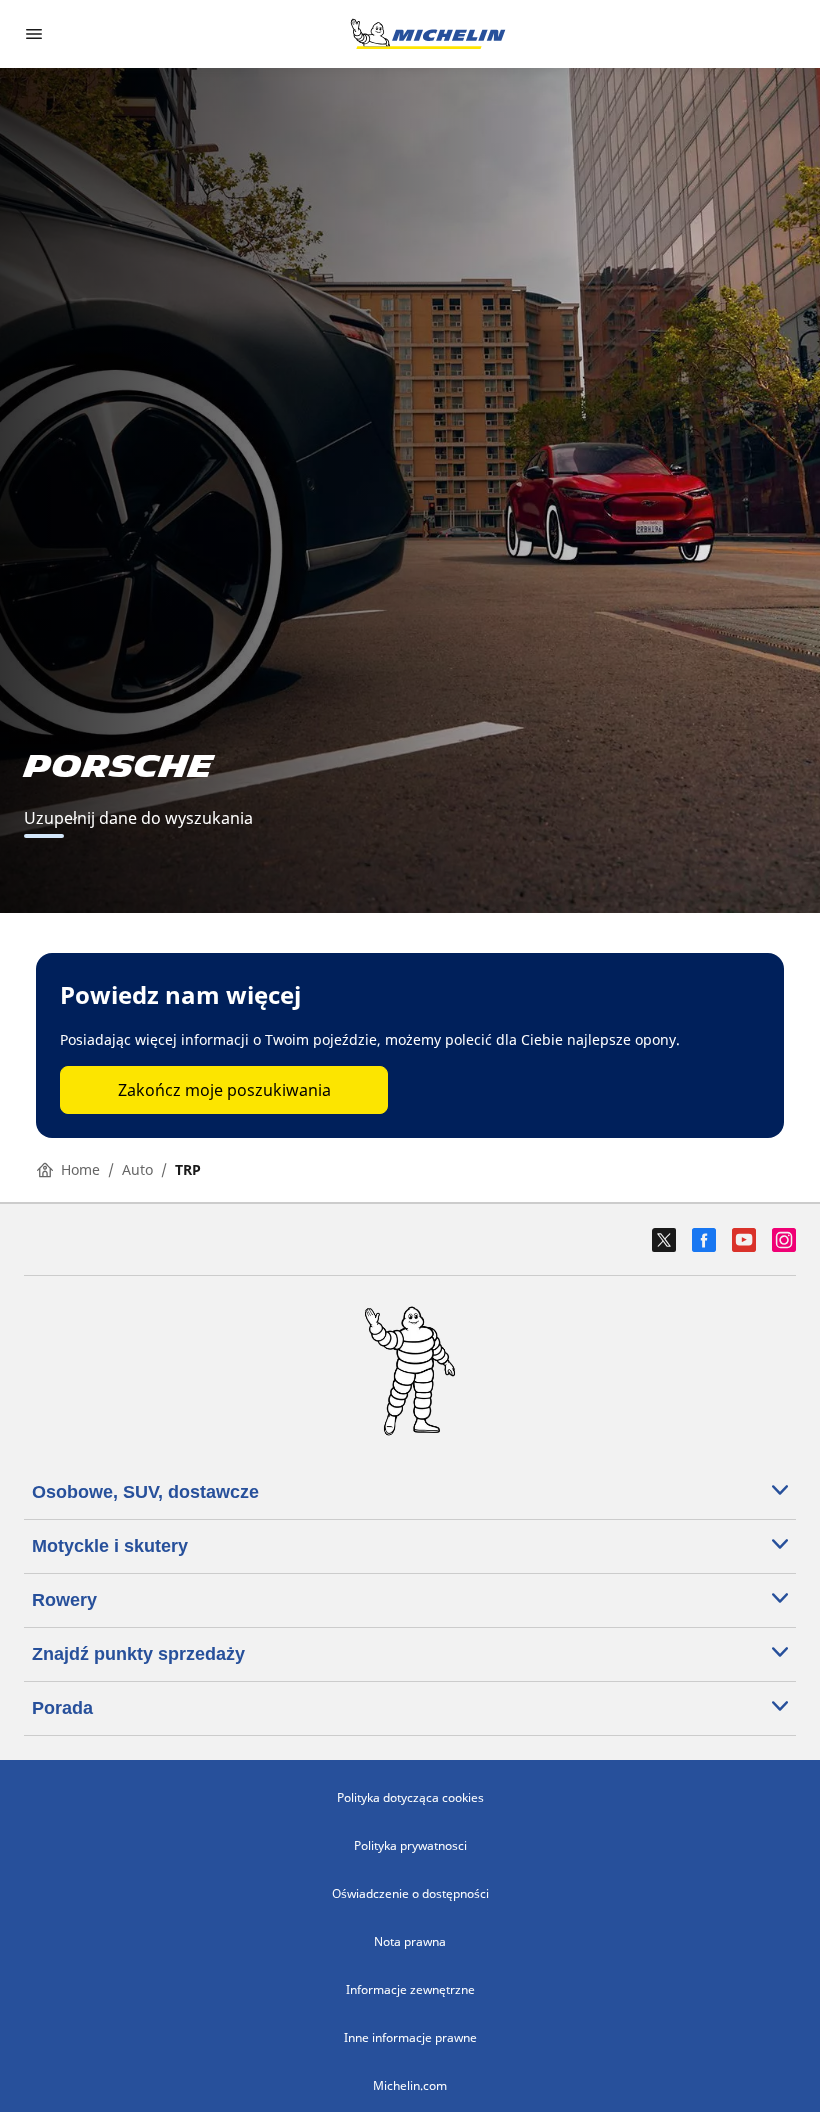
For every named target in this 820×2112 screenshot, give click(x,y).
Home (80, 1169)
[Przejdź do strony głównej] (428, 34)
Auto (137, 1169)
